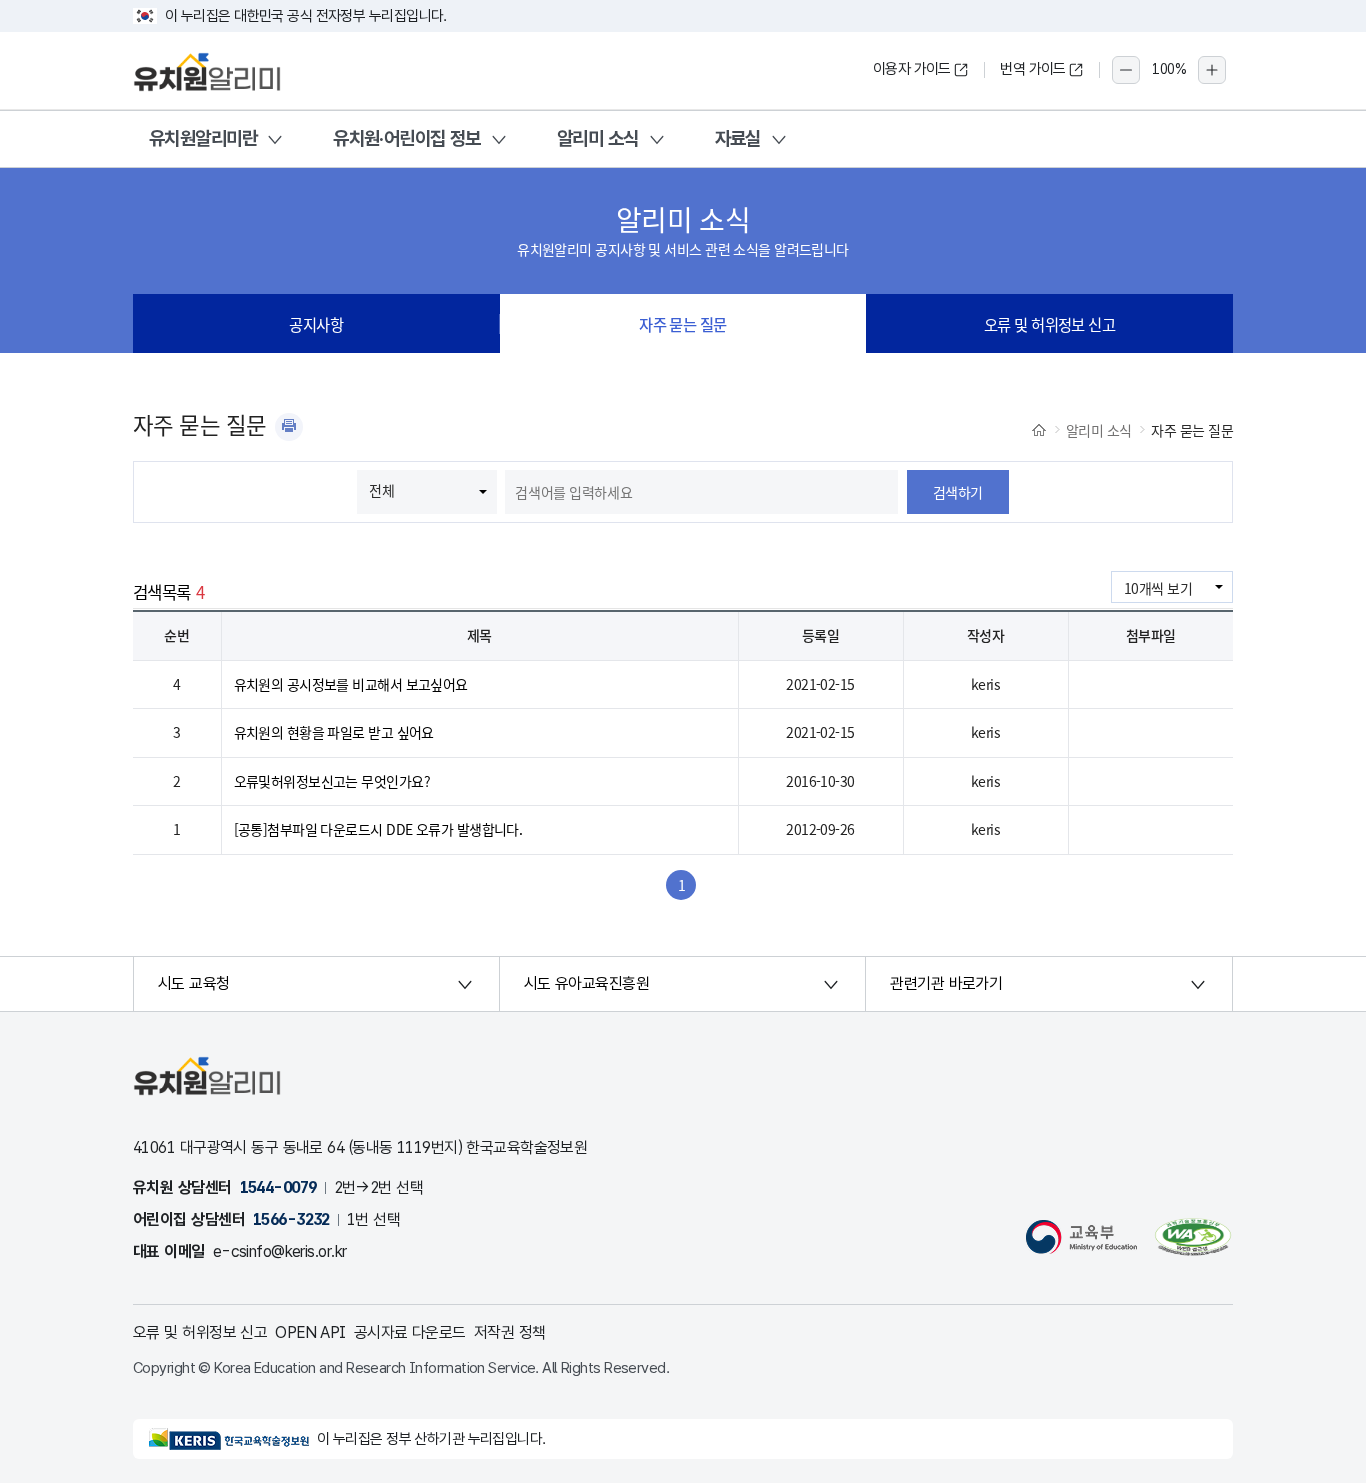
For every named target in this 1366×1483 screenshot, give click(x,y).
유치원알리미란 (203, 138)
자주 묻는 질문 (683, 324)
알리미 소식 (598, 138)
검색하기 (958, 492)
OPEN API (310, 1332)
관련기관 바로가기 (946, 983)
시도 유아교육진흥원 (586, 983)
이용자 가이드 (912, 69)
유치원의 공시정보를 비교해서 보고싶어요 (351, 684)
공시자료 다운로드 (410, 1332)
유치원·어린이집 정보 (407, 138)
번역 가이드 (1033, 69)
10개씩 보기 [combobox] (1158, 588)
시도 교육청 (194, 983)
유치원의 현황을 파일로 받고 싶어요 (334, 732)
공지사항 (316, 324)
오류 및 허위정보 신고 (1049, 324)
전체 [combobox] (381, 490)
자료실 (738, 138)
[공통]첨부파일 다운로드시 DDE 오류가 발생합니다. (378, 829)
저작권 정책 (510, 1332)
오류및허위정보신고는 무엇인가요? (332, 781)
